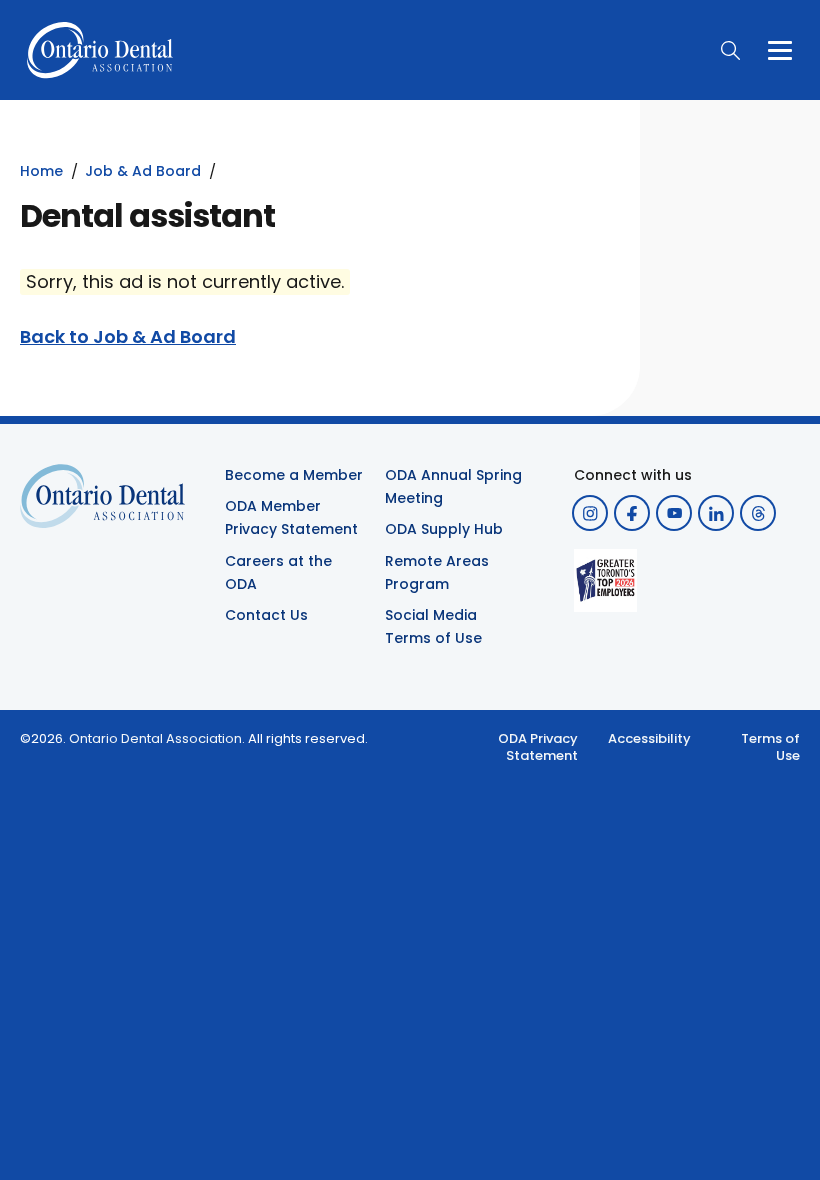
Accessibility (649, 738)
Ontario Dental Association (155, 738)
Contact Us (266, 615)
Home (41, 171)
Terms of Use (770, 747)
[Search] (730, 50)
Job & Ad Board (143, 171)
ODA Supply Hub (444, 529)
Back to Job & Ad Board (128, 337)
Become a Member (294, 475)
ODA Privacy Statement (538, 747)
